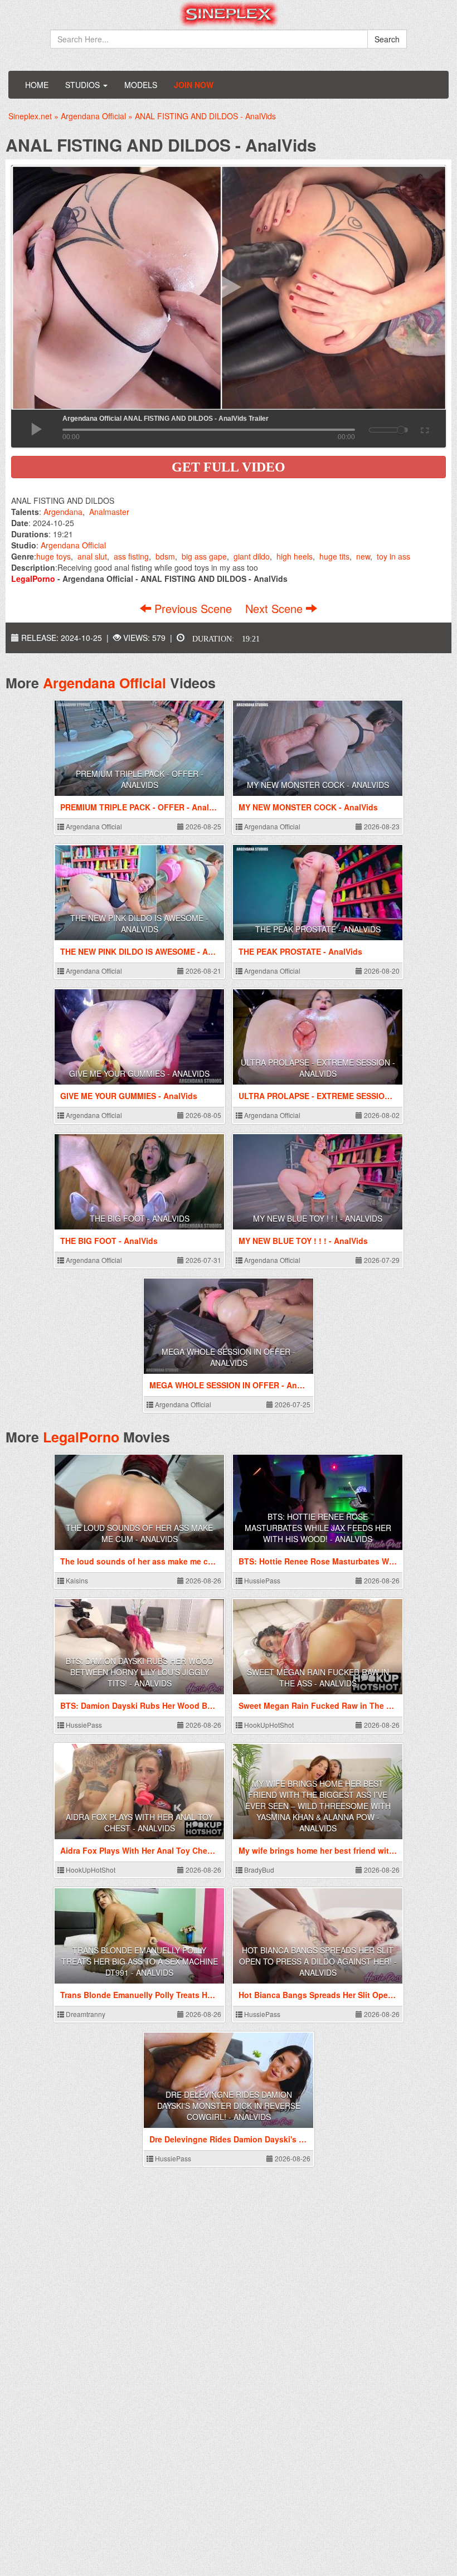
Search (387, 39)
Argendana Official (73, 545)
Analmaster (109, 512)
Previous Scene (193, 608)
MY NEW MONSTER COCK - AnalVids (318, 785)
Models (141, 85)
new (363, 556)
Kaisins (76, 1580)
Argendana (63, 512)
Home (37, 85)
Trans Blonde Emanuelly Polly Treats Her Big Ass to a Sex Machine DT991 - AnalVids (140, 1961)
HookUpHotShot (268, 1725)
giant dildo (252, 556)
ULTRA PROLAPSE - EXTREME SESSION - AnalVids (318, 1068)
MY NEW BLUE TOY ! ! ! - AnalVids (318, 1218)
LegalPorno (81, 1437)
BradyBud (258, 1870)
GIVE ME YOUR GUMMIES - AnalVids (139, 1073)
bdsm (165, 556)
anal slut (92, 556)
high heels (295, 556)
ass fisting (131, 556)
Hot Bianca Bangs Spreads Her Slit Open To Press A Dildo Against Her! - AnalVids (318, 1961)
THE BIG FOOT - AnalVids (140, 1218)
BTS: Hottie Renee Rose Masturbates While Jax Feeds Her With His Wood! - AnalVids (318, 1528)
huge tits (334, 556)
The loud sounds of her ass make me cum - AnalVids (139, 1533)
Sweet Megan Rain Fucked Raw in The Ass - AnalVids (318, 1678)
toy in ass (393, 556)
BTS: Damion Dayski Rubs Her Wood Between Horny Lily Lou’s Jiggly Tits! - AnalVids (140, 1672)
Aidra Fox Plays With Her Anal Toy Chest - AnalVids (139, 1822)
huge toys (54, 556)
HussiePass (261, 1580)
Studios (84, 85)
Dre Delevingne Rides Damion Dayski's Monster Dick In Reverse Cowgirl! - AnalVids (229, 2106)
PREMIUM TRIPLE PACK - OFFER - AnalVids (140, 779)
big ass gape (204, 556)
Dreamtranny (85, 2014)
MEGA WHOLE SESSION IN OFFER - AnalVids (229, 1357)
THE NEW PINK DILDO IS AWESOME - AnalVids (139, 924)
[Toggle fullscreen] (424, 429)
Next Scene (276, 608)
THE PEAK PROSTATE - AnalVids (318, 929)
